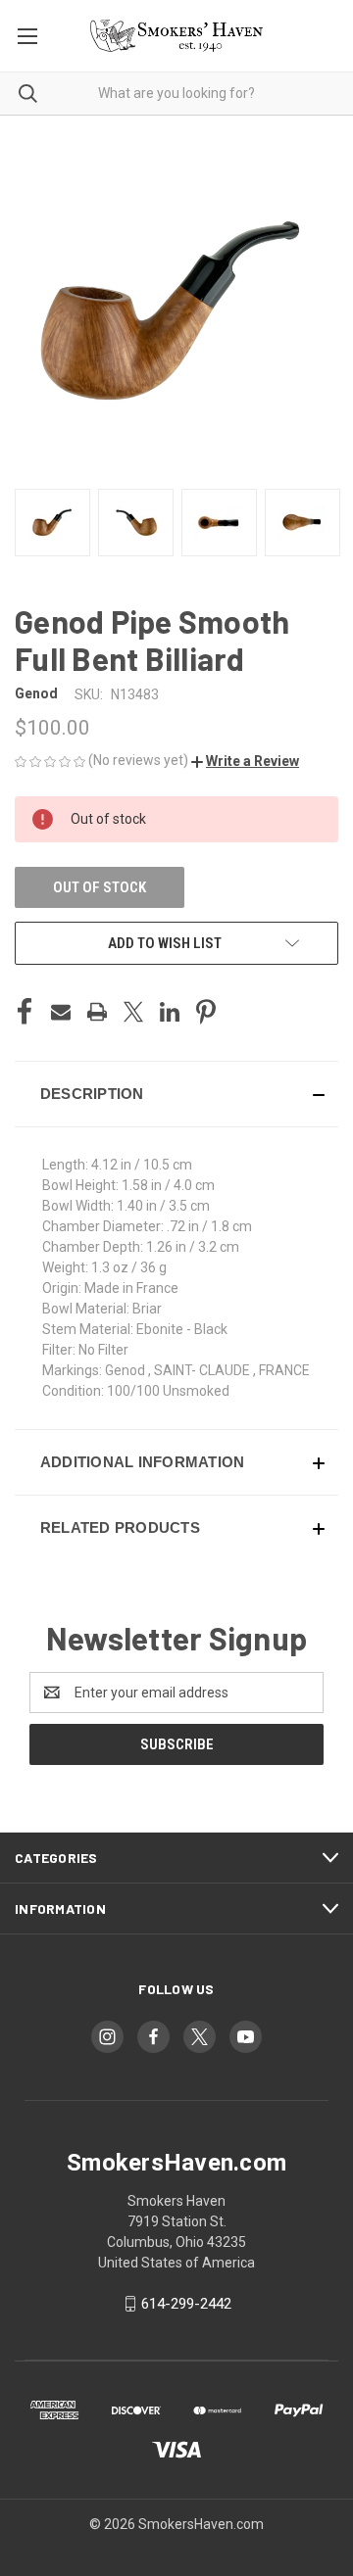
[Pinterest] (206, 1012)
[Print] (97, 1012)
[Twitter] (133, 1012)
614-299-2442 (186, 2304)
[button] (245, 761)
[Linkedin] (170, 1012)
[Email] (61, 1012)
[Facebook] (25, 1012)
